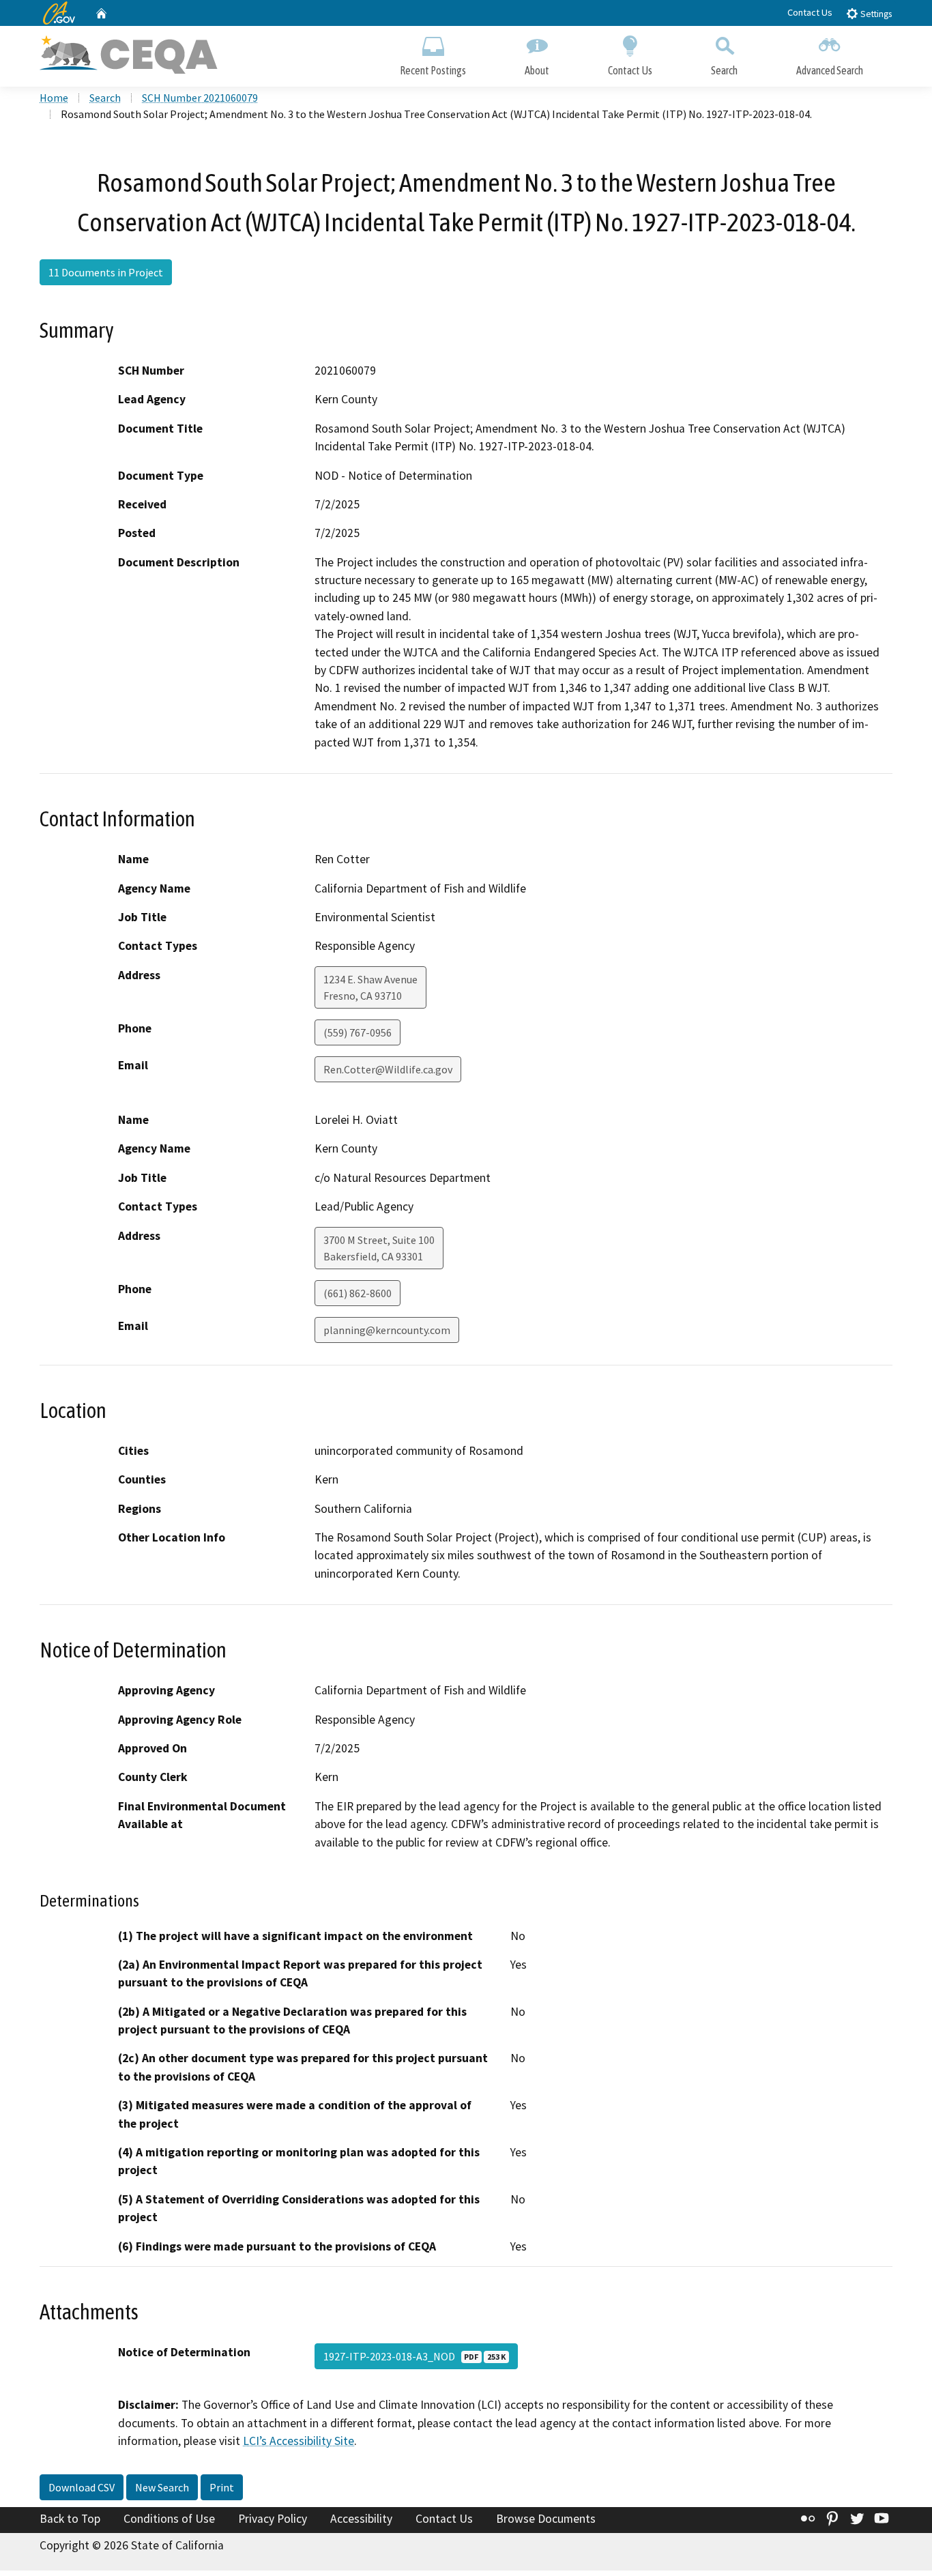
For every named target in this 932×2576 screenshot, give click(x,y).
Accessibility (361, 2519)
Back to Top (70, 2519)
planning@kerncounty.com (387, 1330)
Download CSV (82, 2487)
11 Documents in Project (106, 272)
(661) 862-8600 (358, 1293)
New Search (162, 2487)
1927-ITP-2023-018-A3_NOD (414, 2356)
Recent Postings (433, 70)
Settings (875, 14)
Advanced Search (830, 70)
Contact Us (810, 12)
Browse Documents (546, 2519)
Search (724, 70)
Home (54, 98)
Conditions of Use (169, 2519)
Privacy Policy (273, 2519)
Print (222, 2487)
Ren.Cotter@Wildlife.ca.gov (388, 1069)
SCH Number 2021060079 (200, 98)
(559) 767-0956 (358, 1032)
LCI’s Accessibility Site (298, 2441)
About (537, 70)
